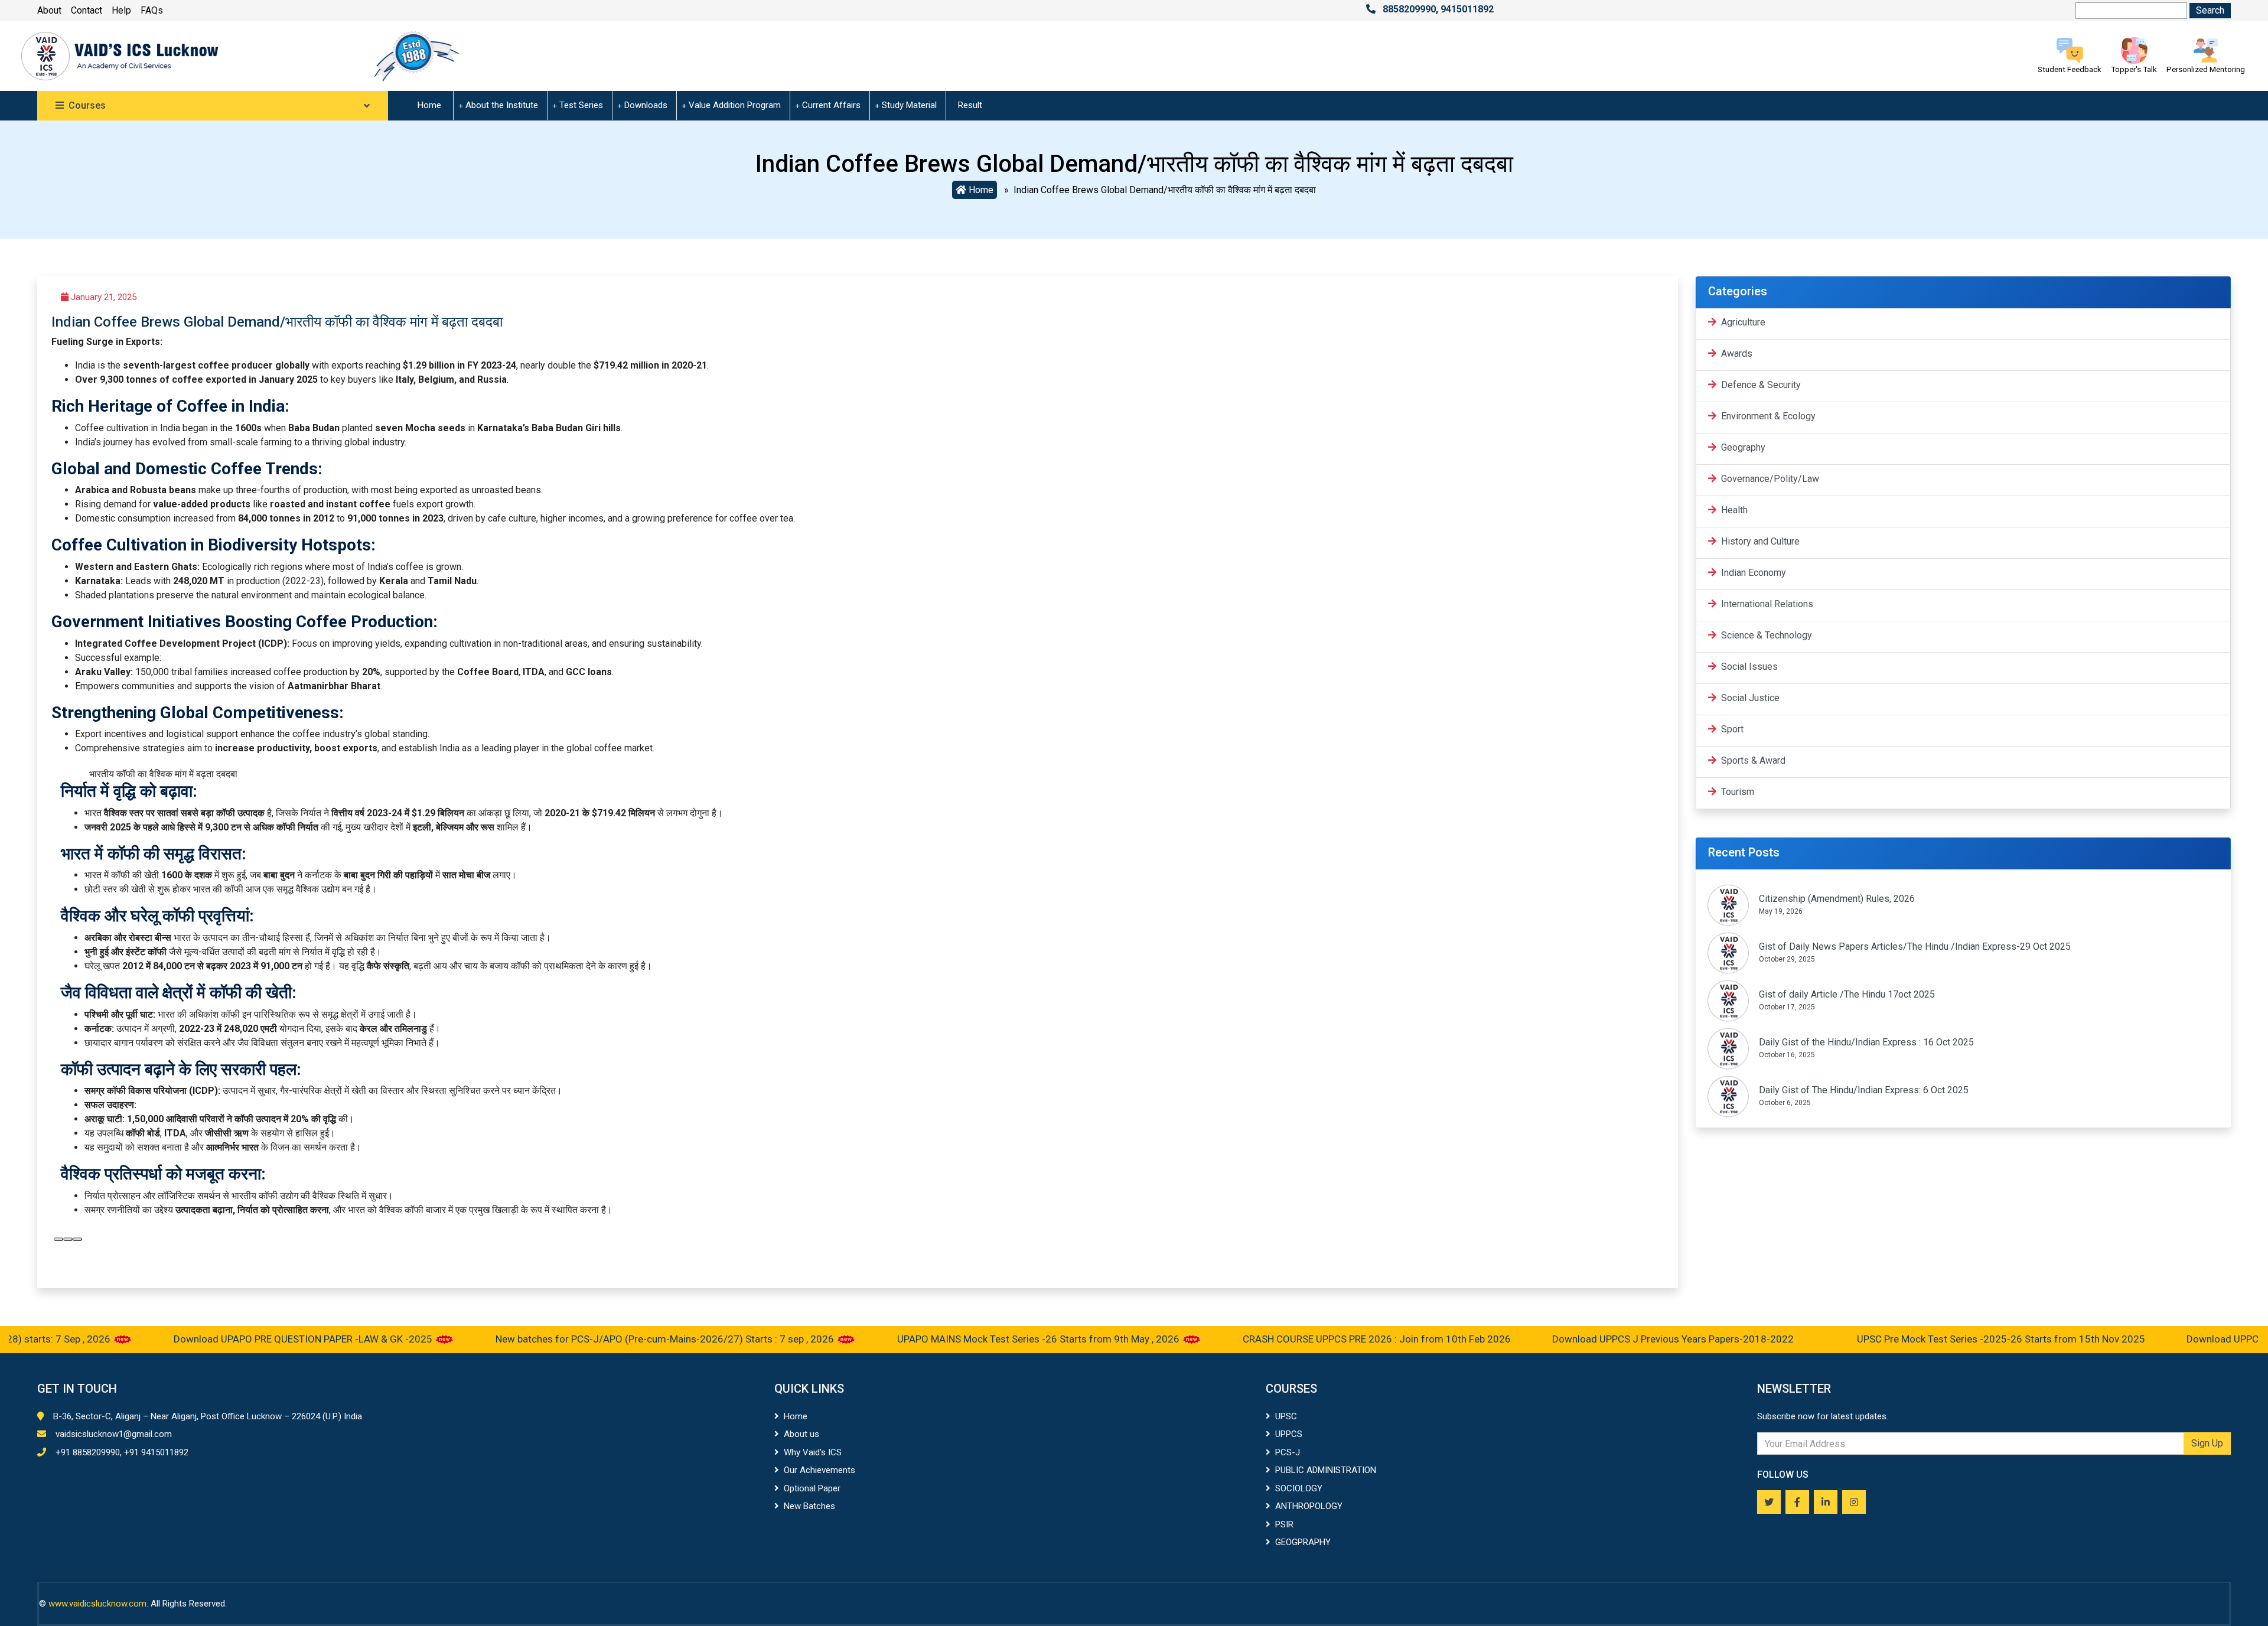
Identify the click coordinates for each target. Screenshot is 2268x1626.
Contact (87, 10)
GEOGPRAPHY (1303, 1542)
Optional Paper (812, 1488)
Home (429, 105)
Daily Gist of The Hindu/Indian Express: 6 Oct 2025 (1864, 1090)
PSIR (1284, 1524)
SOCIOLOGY (1299, 1488)
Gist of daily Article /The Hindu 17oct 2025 (1847, 994)
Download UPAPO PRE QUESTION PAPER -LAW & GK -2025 (240, 1339)
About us (801, 1434)
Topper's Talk (2134, 69)
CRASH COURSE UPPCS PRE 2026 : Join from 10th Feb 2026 (1313, 1339)
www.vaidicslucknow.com (97, 1604)
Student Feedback (2070, 69)
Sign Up (2207, 1443)
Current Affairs (831, 105)
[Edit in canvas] (77, 1239)
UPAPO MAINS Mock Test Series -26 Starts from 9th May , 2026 (976, 1339)
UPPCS (1289, 1434)
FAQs (152, 10)
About (49, 10)
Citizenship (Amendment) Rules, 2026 (1837, 899)
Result (970, 105)
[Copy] (68, 1239)
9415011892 (1467, 9)
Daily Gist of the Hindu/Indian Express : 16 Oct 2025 (1866, 1042)
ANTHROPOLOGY (1309, 1506)
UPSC (1286, 1416)
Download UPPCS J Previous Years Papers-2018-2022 (1610, 1339)
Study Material (909, 105)
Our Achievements (819, 1470)
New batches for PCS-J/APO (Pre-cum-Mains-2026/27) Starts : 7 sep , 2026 (602, 1339)
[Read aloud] (58, 1239)
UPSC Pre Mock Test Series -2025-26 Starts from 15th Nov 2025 (1937, 1339)
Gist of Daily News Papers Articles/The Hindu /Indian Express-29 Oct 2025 (1915, 946)
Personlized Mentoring (2206, 69)
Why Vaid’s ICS (813, 1452)
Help (121, 10)
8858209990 (1409, 9)
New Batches (809, 1506)
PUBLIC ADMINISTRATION (1326, 1470)
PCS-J (1288, 1452)
